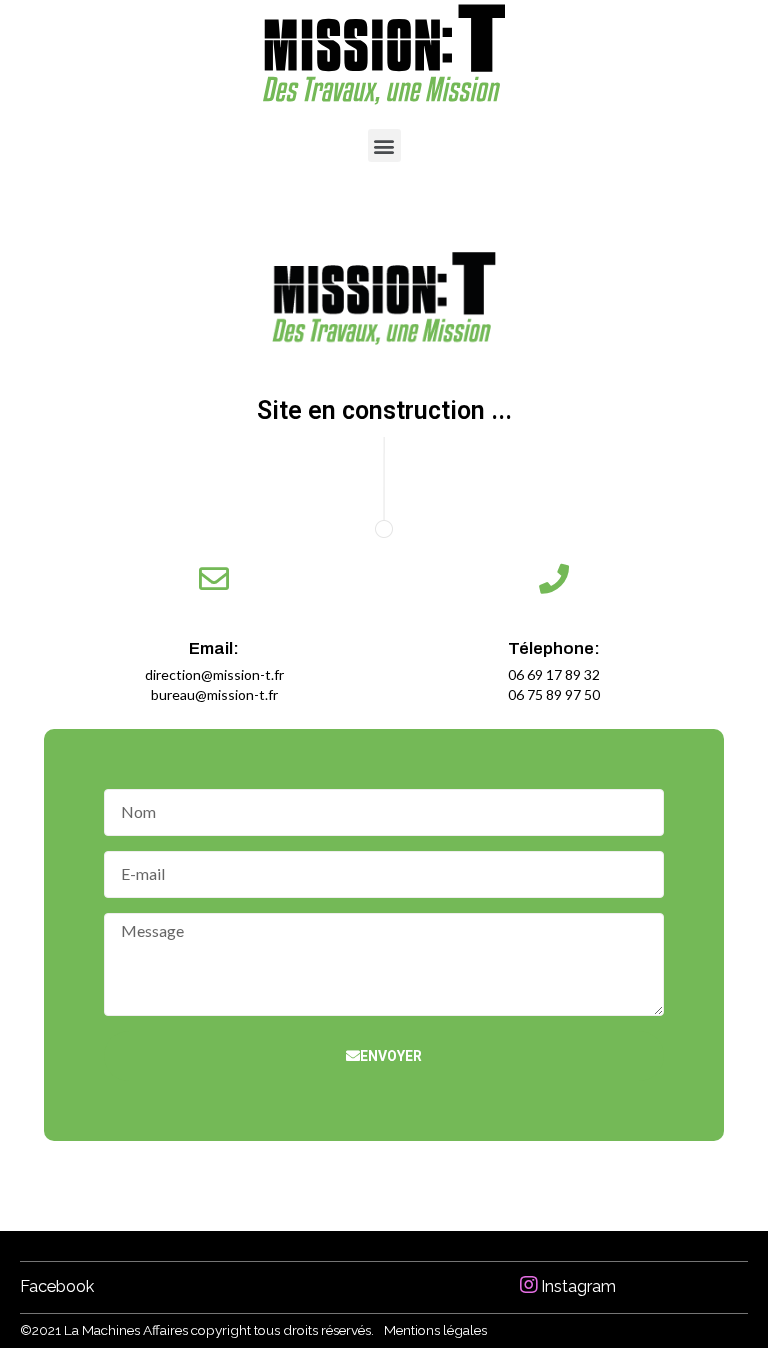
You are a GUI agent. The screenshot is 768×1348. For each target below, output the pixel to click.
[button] (384, 145)
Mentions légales (435, 1330)
